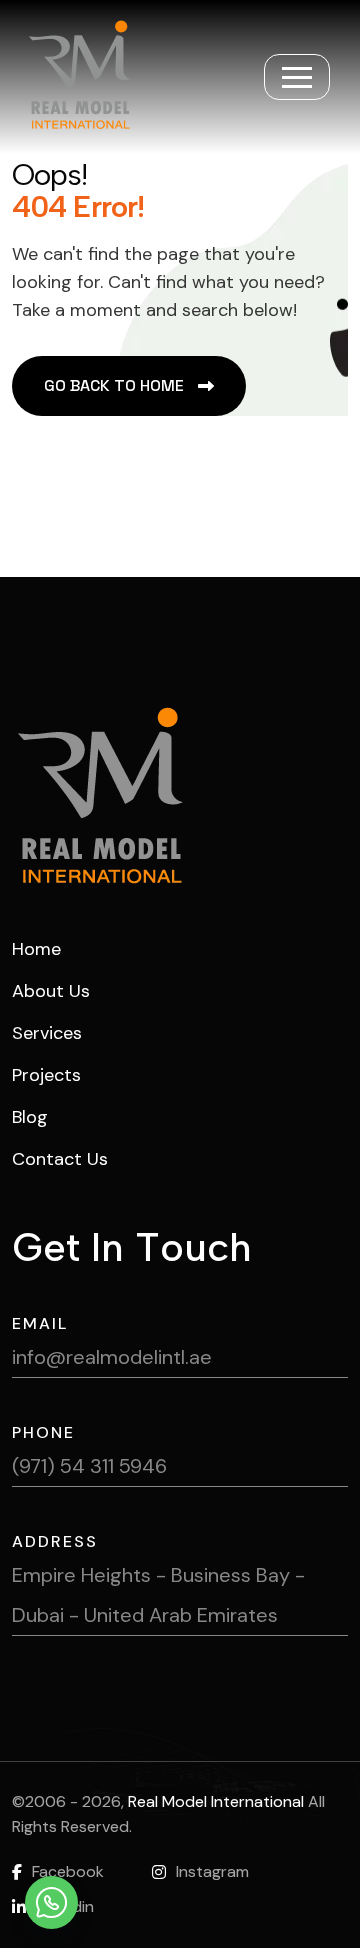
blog (30, 1117)
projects (46, 1075)
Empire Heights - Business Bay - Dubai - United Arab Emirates (158, 1595)
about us (51, 991)
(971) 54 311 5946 (89, 1466)
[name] (297, 77)
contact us (60, 1159)
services (47, 1033)
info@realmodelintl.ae (112, 1357)
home (36, 949)
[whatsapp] (51, 1902)
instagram (212, 1871)
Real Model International (216, 1801)
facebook (68, 1871)
